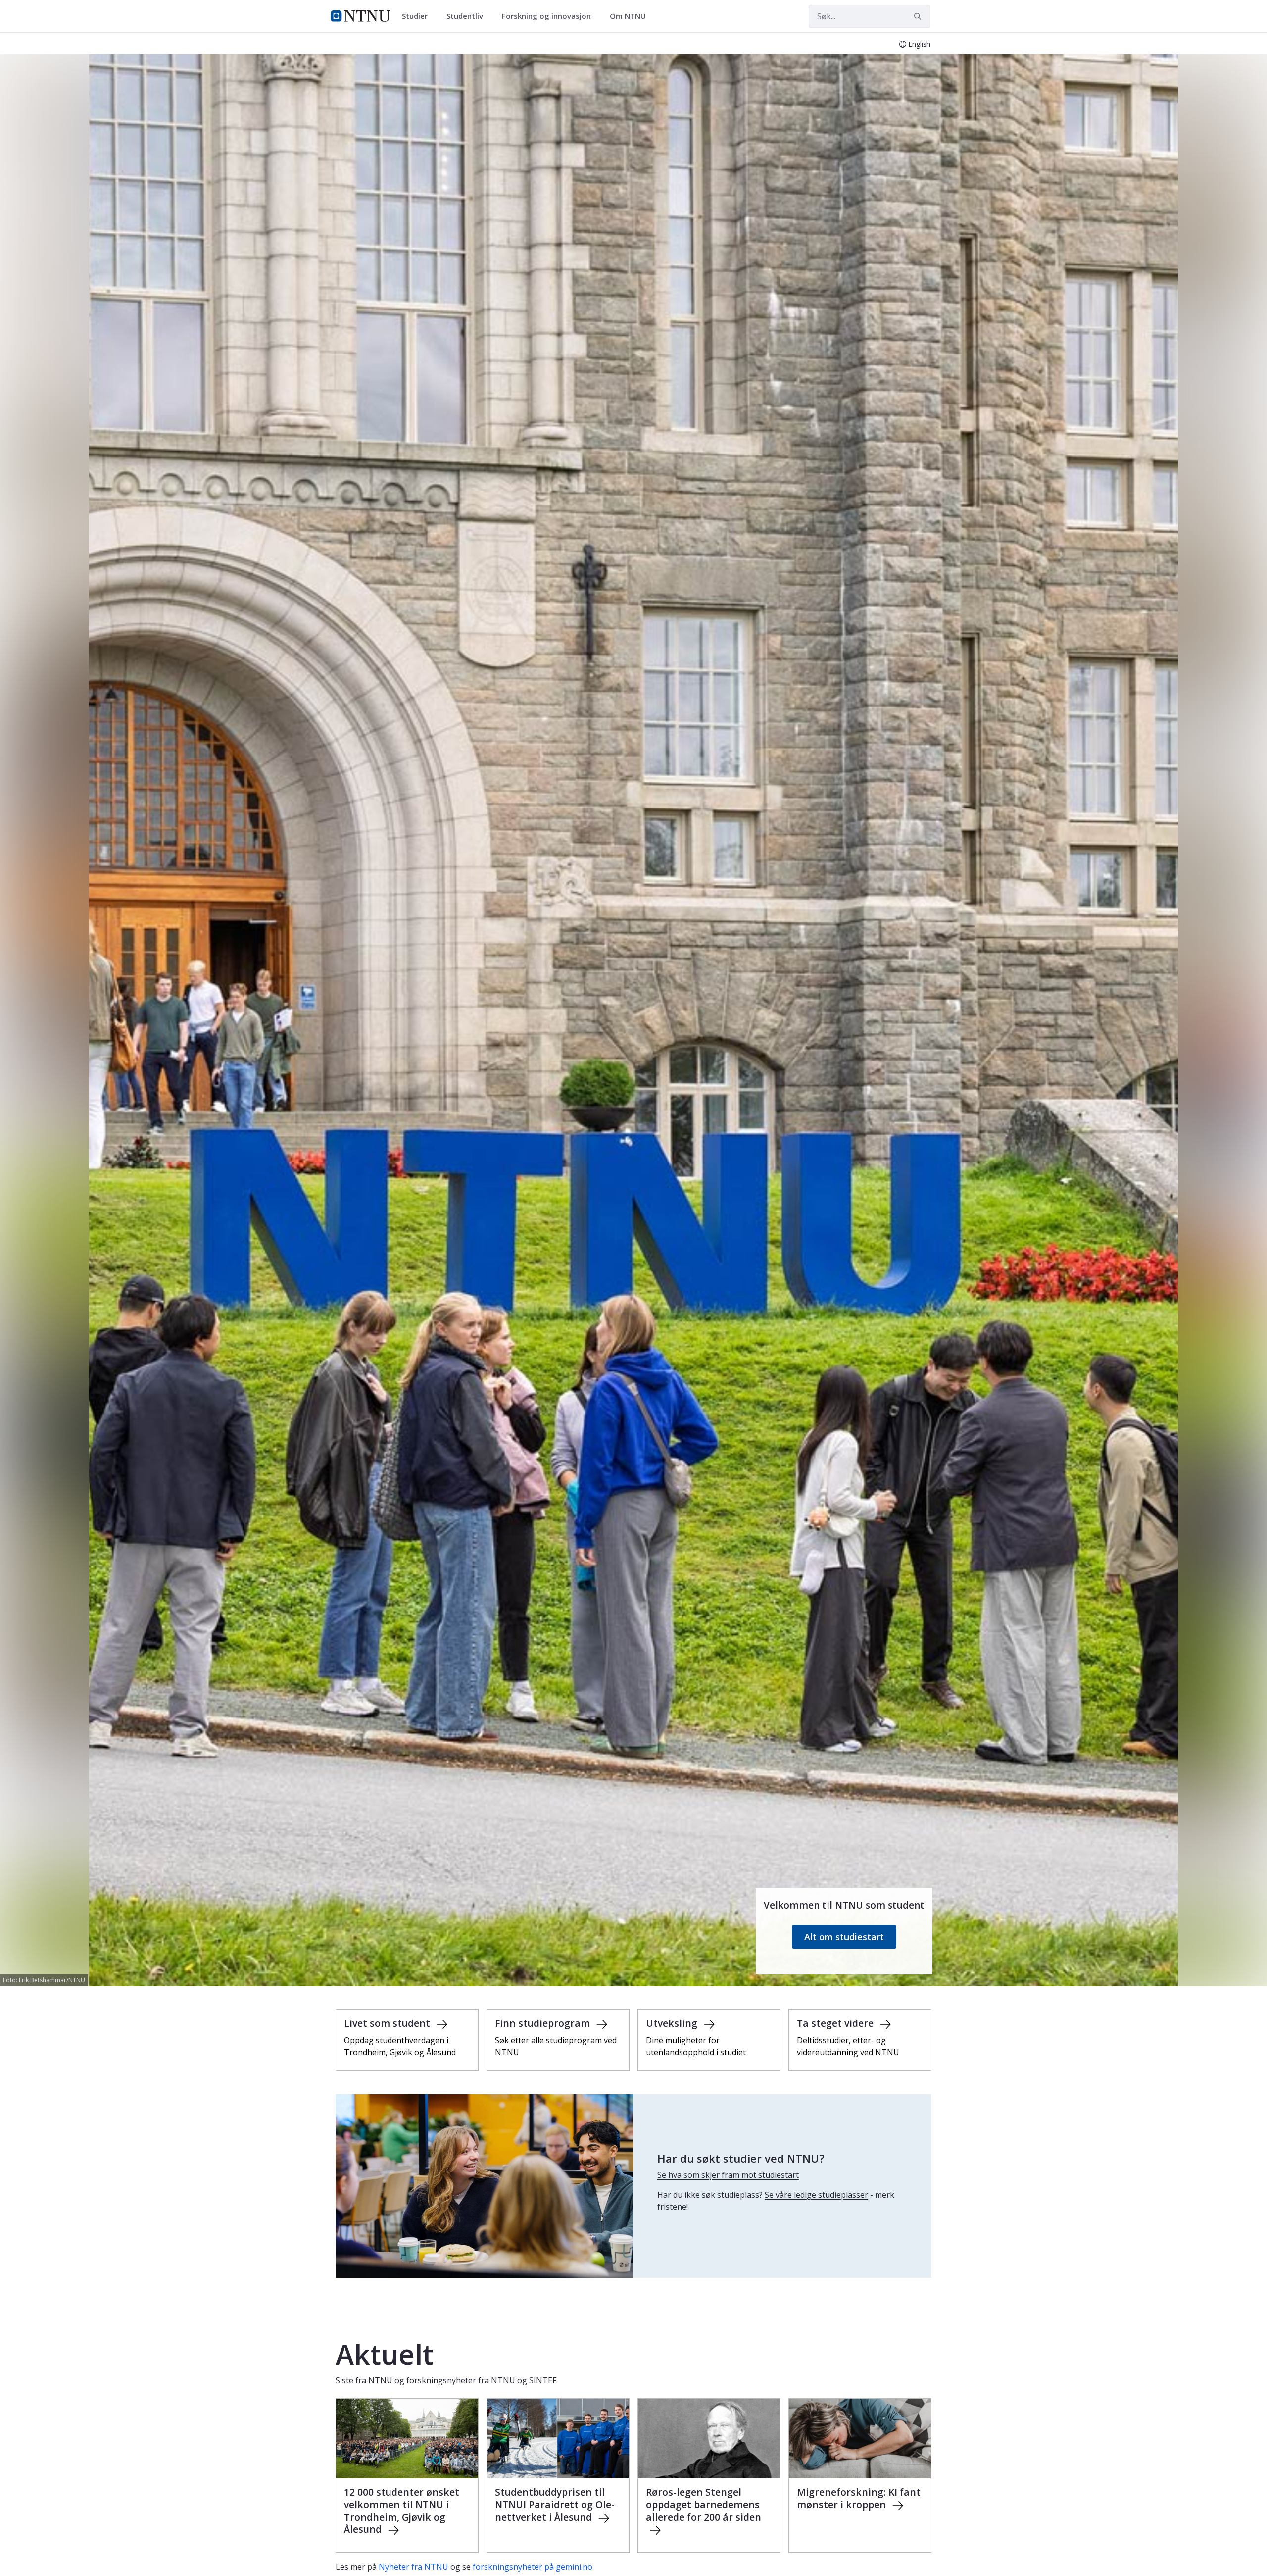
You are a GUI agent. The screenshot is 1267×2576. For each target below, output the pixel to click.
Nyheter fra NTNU (414, 2567)
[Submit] (919, 16)
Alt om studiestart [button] (844, 1937)
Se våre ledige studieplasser (816, 2195)
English (919, 44)
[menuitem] (418, 16)
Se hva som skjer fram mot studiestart (728, 2175)
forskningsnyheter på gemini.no (533, 2567)
